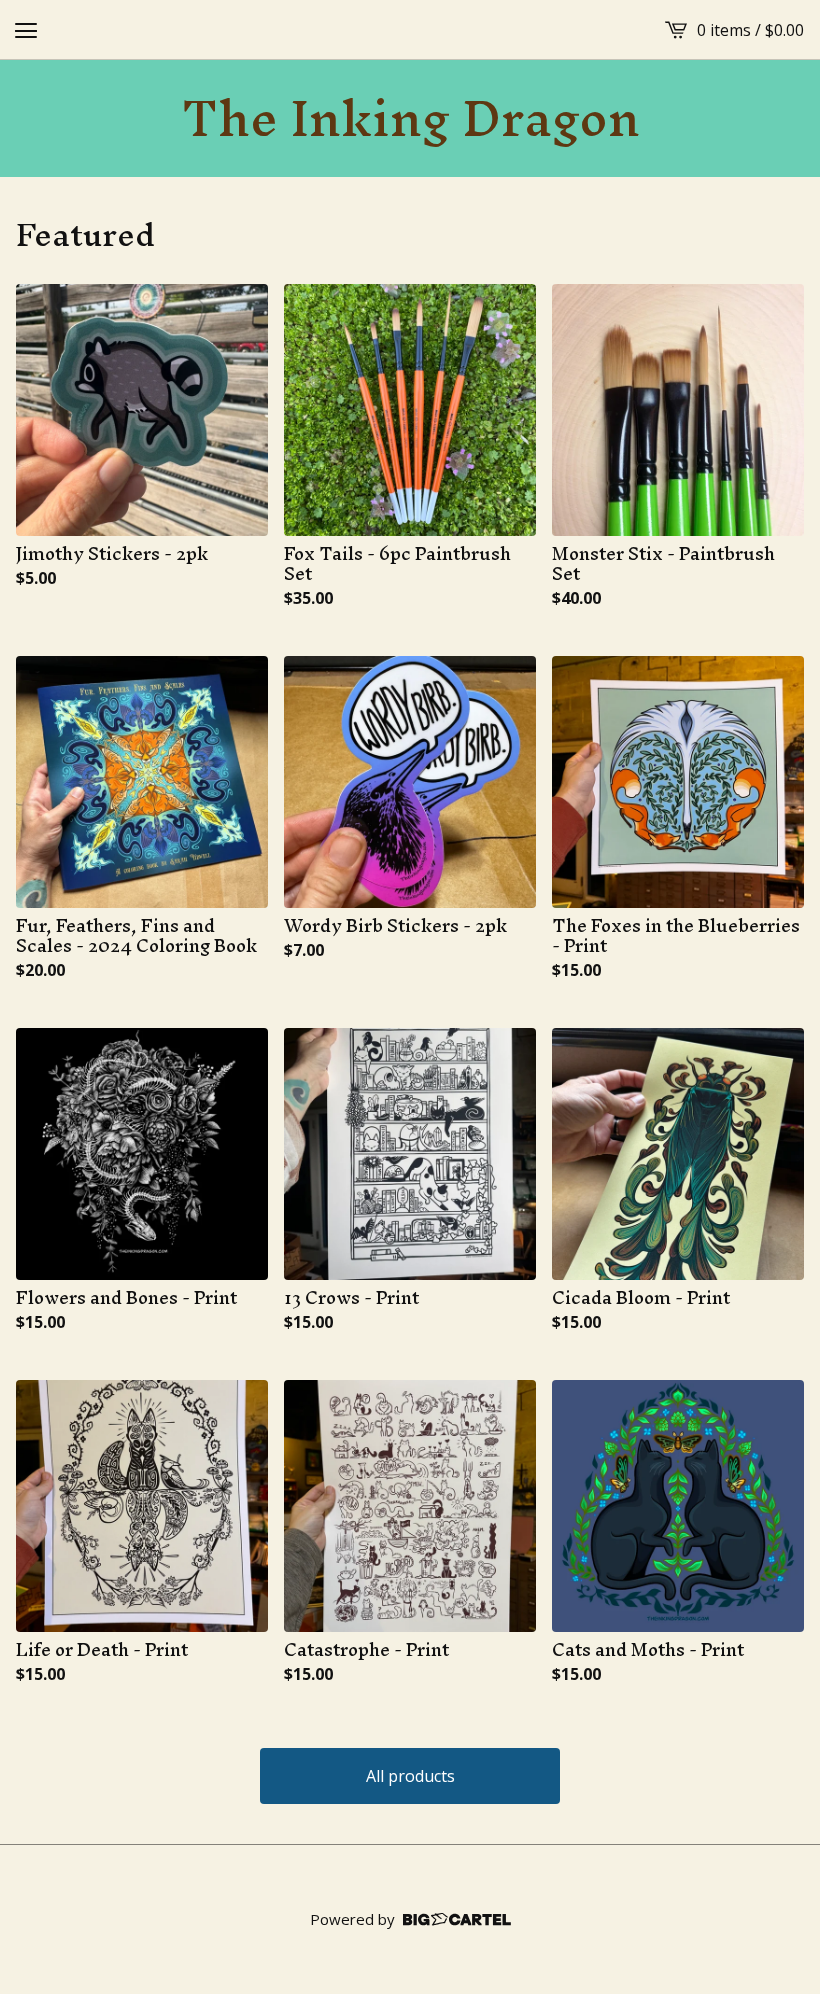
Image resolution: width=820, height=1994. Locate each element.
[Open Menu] (26, 30)
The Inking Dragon (410, 118)
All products (410, 1776)
